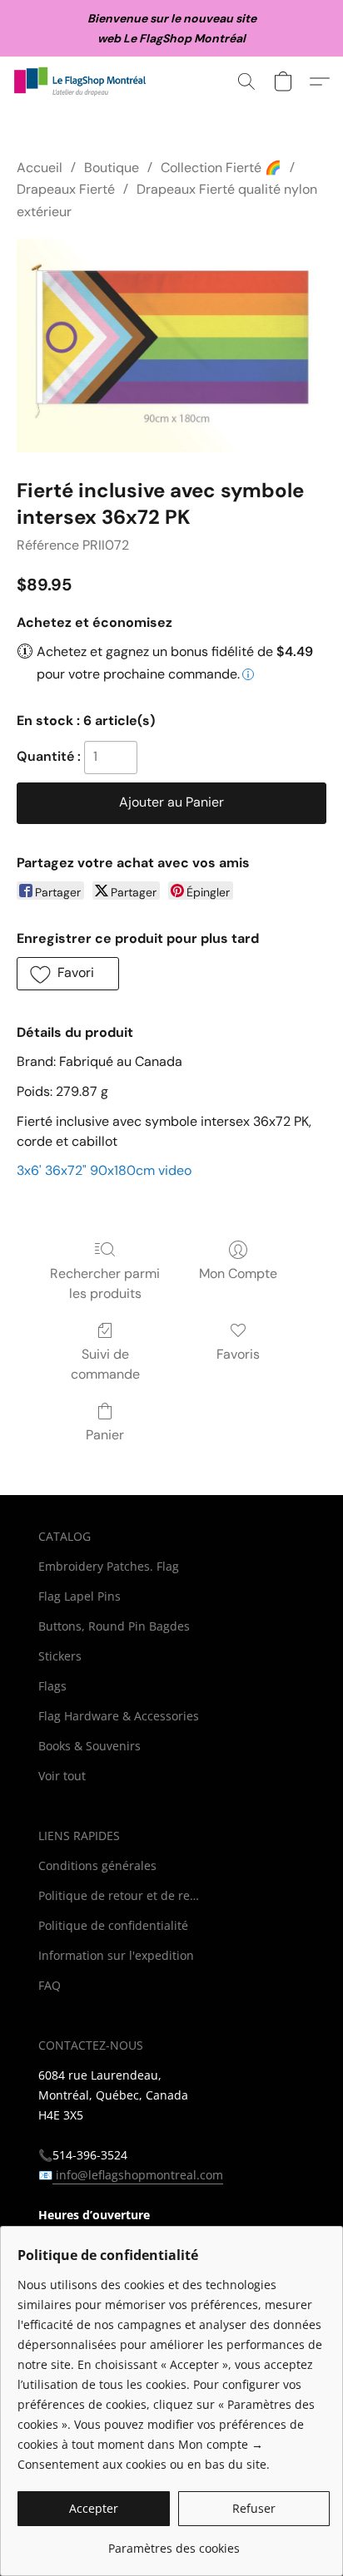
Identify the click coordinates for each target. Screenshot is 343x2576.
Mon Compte (238, 1273)
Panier (105, 1435)
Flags (52, 1686)
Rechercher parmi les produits (105, 1283)
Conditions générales (97, 1865)
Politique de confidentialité (113, 1925)
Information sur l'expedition (116, 1955)
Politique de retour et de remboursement (122, 1895)
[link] (174, 2542)
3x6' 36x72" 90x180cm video (104, 1170)
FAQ (50, 1985)
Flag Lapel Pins (80, 1596)
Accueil (40, 168)
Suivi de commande (105, 1364)
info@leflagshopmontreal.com (138, 2175)
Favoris (238, 1354)
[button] (84, 81)
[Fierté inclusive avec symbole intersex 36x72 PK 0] (171, 345)
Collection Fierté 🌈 (221, 168)
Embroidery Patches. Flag (109, 1566)
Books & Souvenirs (89, 1746)
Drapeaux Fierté (66, 189)
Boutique (112, 168)
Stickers (60, 1656)
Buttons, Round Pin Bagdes (114, 1626)
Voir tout (62, 1776)
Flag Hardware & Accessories (119, 1716)
